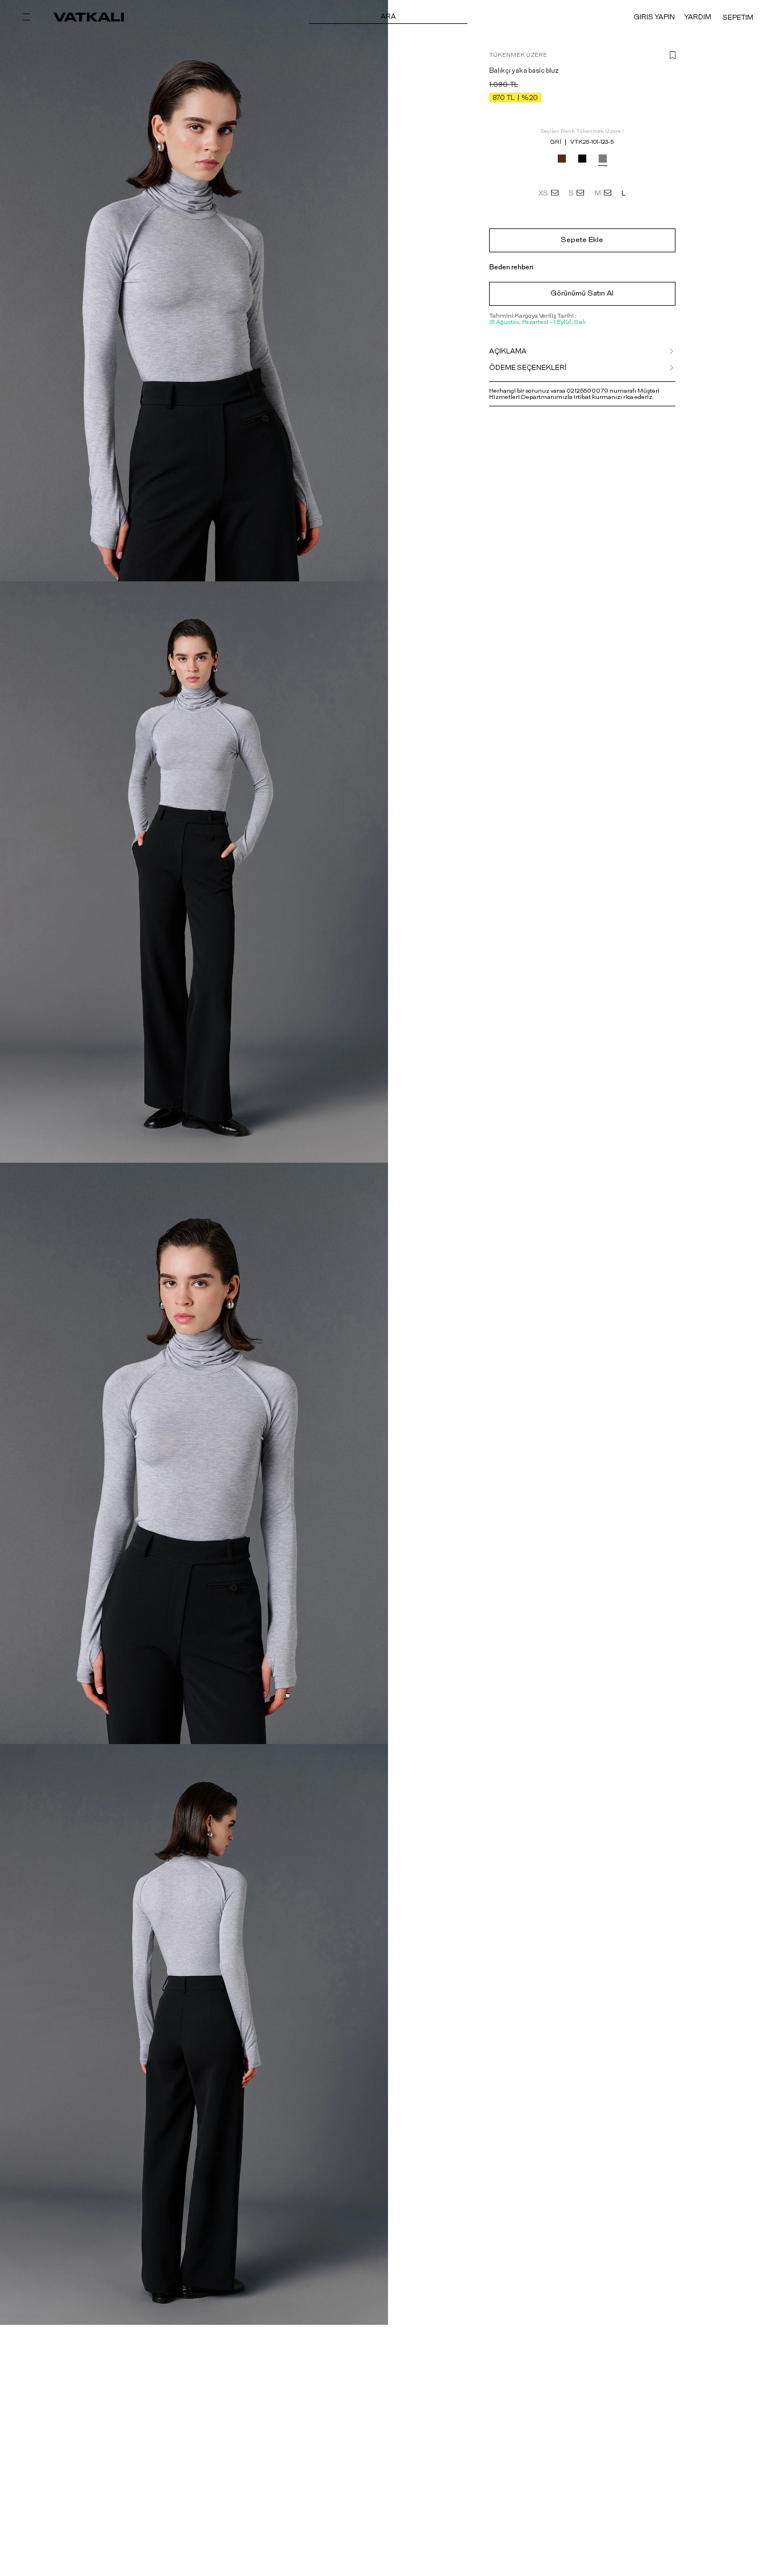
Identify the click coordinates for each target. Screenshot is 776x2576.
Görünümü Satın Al (582, 294)
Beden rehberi (511, 267)
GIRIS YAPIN (654, 17)
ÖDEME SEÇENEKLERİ (528, 368)
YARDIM (698, 17)
